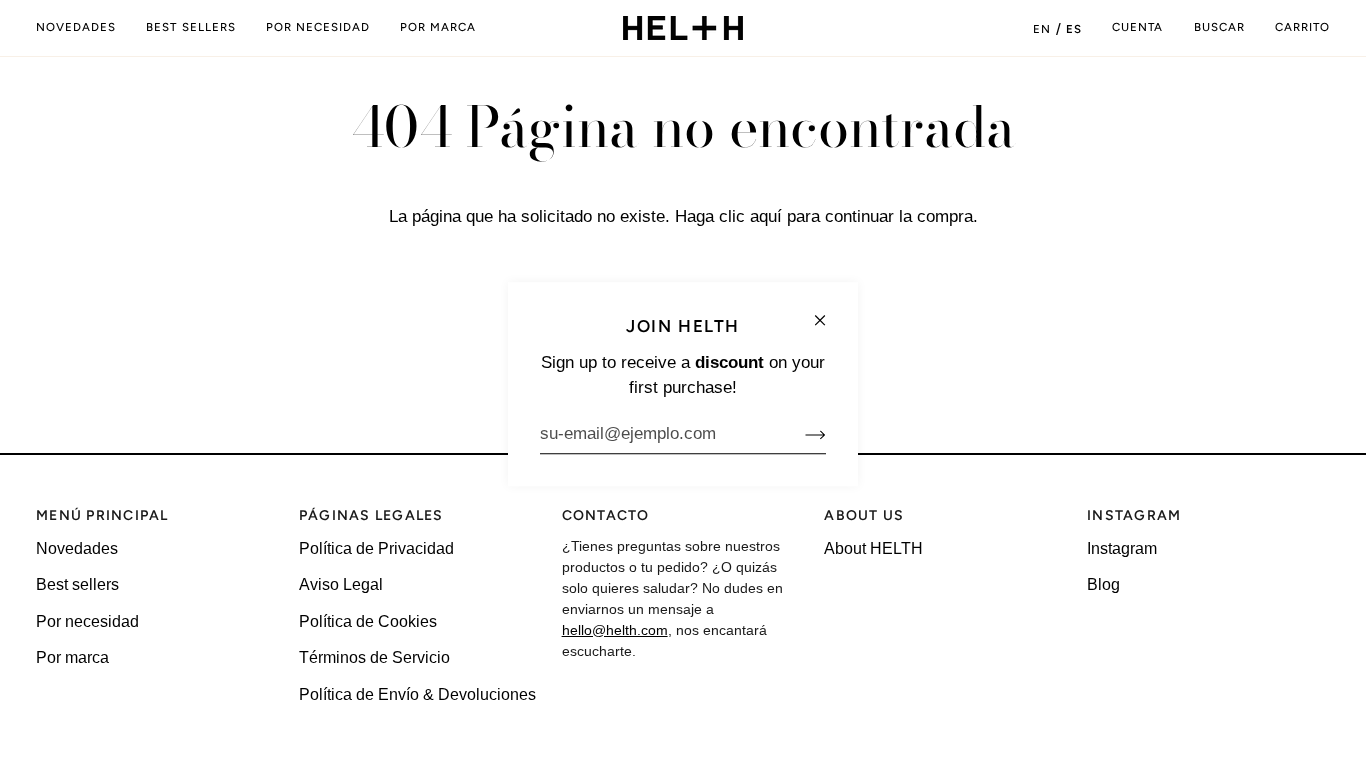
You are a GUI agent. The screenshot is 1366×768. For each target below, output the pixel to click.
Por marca (72, 657)
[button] (318, 28)
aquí (766, 216)
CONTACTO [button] (606, 515)
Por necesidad (87, 621)
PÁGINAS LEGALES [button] (371, 515)
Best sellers (77, 584)
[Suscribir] (799, 434)
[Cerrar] (828, 311)
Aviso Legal (341, 584)
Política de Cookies (368, 621)
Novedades (77, 548)
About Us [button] (864, 515)
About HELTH (873, 548)
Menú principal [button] (102, 515)
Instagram (1122, 548)
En (1042, 29)
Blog (1103, 584)
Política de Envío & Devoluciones (417, 694)
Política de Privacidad (376, 548)
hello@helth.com (615, 630)
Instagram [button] (1134, 515)
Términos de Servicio (374, 657)
